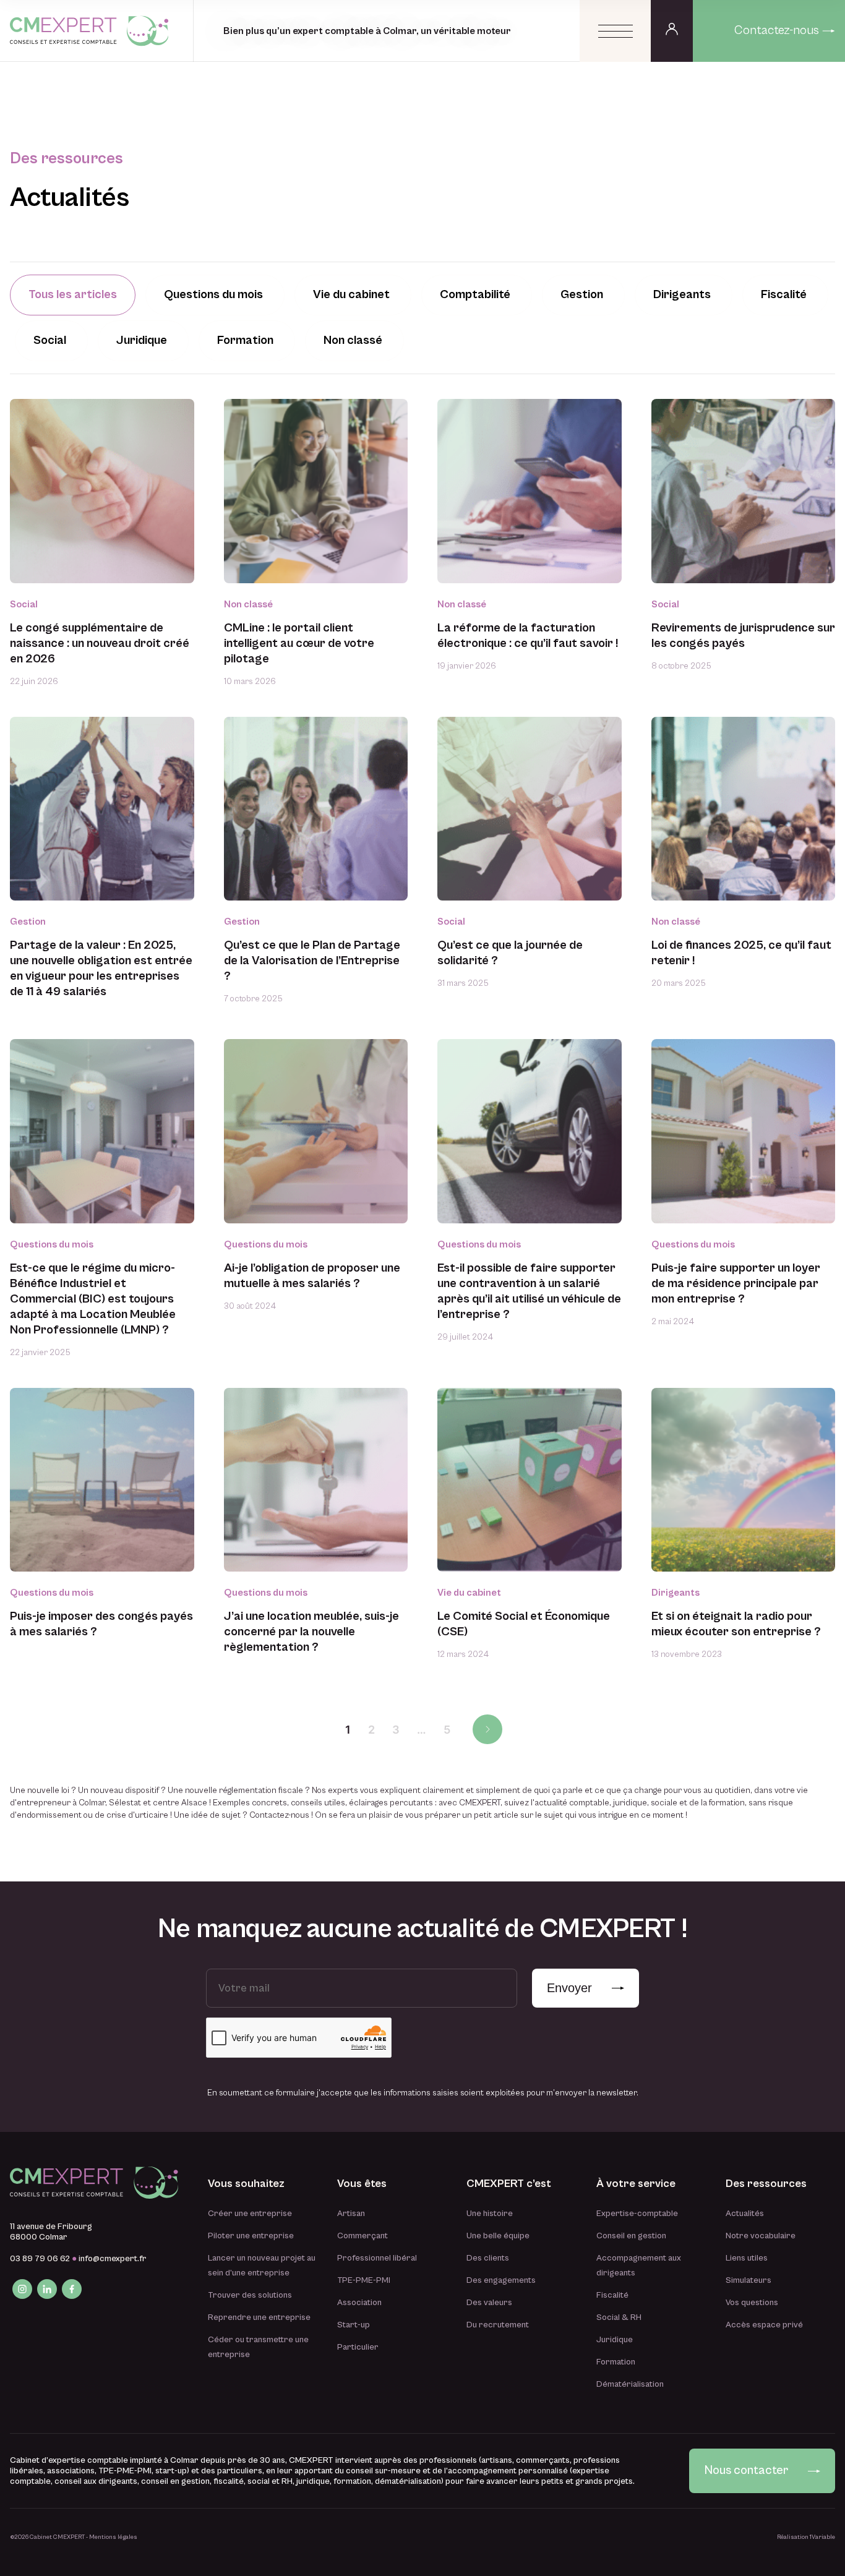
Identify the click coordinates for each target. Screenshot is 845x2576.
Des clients (488, 2258)
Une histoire (490, 2214)
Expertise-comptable (637, 2214)
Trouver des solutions (250, 2295)
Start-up (354, 2325)
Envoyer (569, 1988)
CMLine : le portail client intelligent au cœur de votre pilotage (299, 644)
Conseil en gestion (631, 2236)
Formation (616, 2362)
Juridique (615, 2340)
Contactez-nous (777, 31)
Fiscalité (612, 2295)
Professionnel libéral (377, 2258)
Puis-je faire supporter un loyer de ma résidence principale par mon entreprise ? (736, 1284)
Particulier (358, 2347)
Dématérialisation (630, 2384)
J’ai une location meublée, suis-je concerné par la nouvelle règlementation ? (311, 1632)
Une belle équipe (498, 2236)
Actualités (745, 2214)
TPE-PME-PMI (364, 2280)
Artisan (351, 2214)
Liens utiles (747, 2258)
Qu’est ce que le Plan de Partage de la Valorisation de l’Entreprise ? (312, 961)
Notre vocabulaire (761, 2236)
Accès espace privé (764, 2325)
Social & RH (619, 2317)
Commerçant (362, 2236)
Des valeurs (489, 2303)
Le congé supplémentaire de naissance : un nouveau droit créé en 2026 (100, 644)
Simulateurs (748, 2280)
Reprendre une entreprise (259, 2317)
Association (359, 2303)
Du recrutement (498, 2325)
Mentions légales (113, 2537)
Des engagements (501, 2280)
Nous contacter (746, 2471)
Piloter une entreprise (251, 2236)
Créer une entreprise (250, 2214)
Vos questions (752, 2303)
